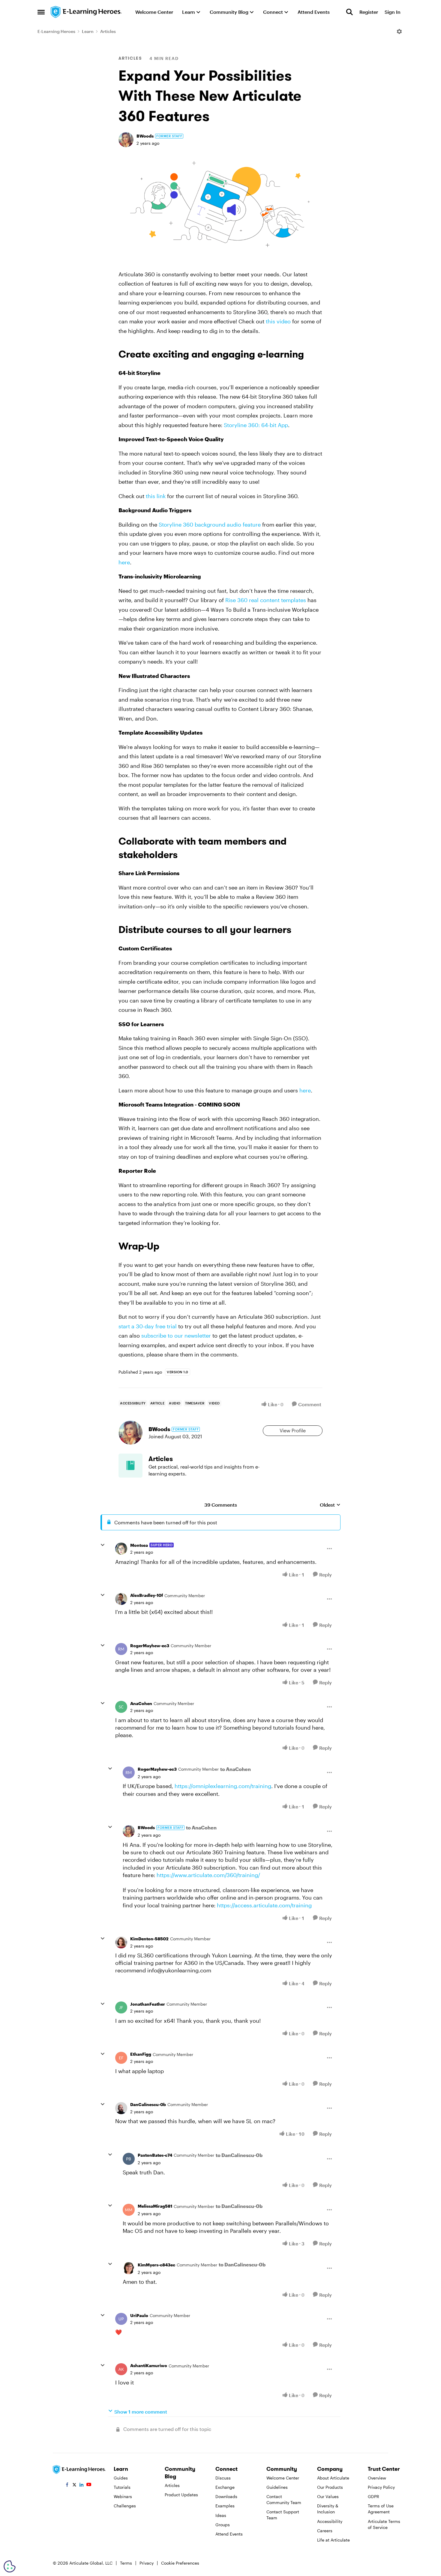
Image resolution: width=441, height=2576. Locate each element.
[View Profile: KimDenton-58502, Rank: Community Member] (121, 1942)
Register (369, 12)
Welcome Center (283, 2478)
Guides (121, 2478)
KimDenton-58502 (149, 1939)
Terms (126, 2563)
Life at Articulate (333, 2540)
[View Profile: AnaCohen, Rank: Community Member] (121, 1707)
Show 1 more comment (141, 2412)
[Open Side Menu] (41, 12)
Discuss (223, 2478)
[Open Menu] (399, 31)
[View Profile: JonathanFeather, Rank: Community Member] (121, 2007)
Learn (88, 31)
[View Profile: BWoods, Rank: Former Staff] (126, 140)
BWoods (145, 136)
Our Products (330, 2487)
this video (278, 321)
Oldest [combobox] (330, 1505)
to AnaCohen (235, 1769)
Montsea (139, 1545)
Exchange (225, 2487)
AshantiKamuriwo (149, 2365)
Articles (108, 31)
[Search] (349, 12)
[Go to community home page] (86, 12)
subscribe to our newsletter (176, 1336)
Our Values (328, 2496)
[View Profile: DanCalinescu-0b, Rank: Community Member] (121, 2108)
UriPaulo (139, 2315)
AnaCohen (141, 1703)
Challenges (125, 2506)
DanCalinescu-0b (148, 2104)
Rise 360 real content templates (266, 600)
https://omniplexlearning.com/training (223, 1786)
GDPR (373, 2496)
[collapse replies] (103, 1545)
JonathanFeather (148, 2004)
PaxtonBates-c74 (155, 2155)
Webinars (123, 2496)
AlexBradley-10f (147, 1595)
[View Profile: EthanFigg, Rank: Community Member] (121, 2058)
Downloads (226, 2496)
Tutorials (122, 2487)
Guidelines (277, 2487)
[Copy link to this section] (311, 355)
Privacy (147, 2563)
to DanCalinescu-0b (239, 2155)
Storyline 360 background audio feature (210, 524)
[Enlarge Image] (220, 204)
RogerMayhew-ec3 (150, 1646)
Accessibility (330, 2521)
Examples (225, 2506)
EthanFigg (141, 2054)
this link (156, 496)
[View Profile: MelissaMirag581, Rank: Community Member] (129, 2210)
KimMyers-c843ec (156, 2265)
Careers (325, 2531)
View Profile (293, 1430)
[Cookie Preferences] (10, 2566)
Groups (223, 2525)
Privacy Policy (381, 2487)
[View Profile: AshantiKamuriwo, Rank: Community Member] (121, 2369)
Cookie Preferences (180, 2563)
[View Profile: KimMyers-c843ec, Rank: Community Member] (129, 2268)
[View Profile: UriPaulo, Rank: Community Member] (121, 2319)
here (124, 562)
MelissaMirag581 (155, 2206)
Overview (377, 2478)
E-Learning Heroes (56, 31)
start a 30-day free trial (148, 1326)
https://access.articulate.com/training (264, 1905)
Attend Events (229, 2534)
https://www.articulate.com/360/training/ (208, 1875)
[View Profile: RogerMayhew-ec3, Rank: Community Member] (121, 1649)
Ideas (221, 2515)
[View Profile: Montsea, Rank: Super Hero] (121, 1549)
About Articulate (333, 2478)
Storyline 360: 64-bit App (256, 425)
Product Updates (181, 2495)
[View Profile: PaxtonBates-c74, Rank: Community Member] (129, 2159)
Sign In (393, 12)
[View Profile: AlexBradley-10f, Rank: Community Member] (121, 1599)
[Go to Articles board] (130, 1466)
